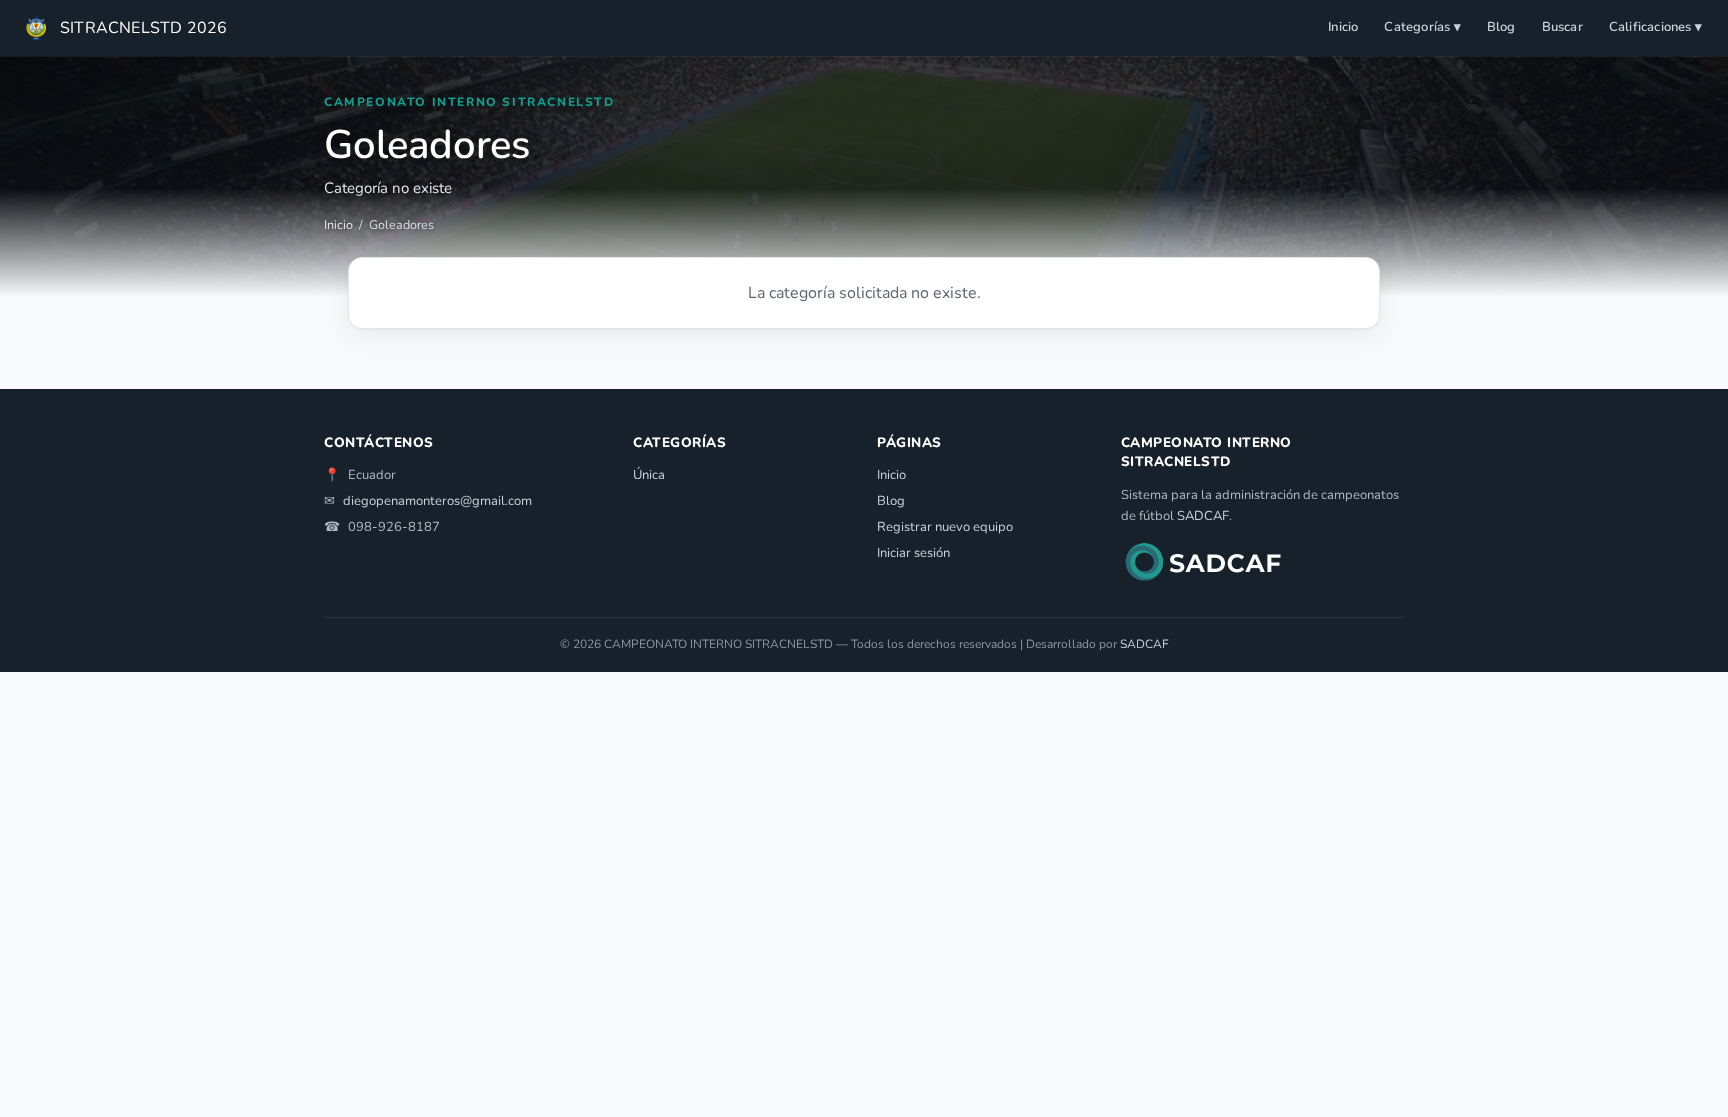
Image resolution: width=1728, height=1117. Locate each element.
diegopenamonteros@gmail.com (437, 501)
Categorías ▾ (1422, 27)
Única (649, 475)
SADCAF (1203, 516)
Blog (1501, 27)
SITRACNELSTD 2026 (143, 28)
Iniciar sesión (913, 553)
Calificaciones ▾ (1655, 27)
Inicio (1343, 27)
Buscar (1562, 27)
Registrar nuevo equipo (945, 527)
